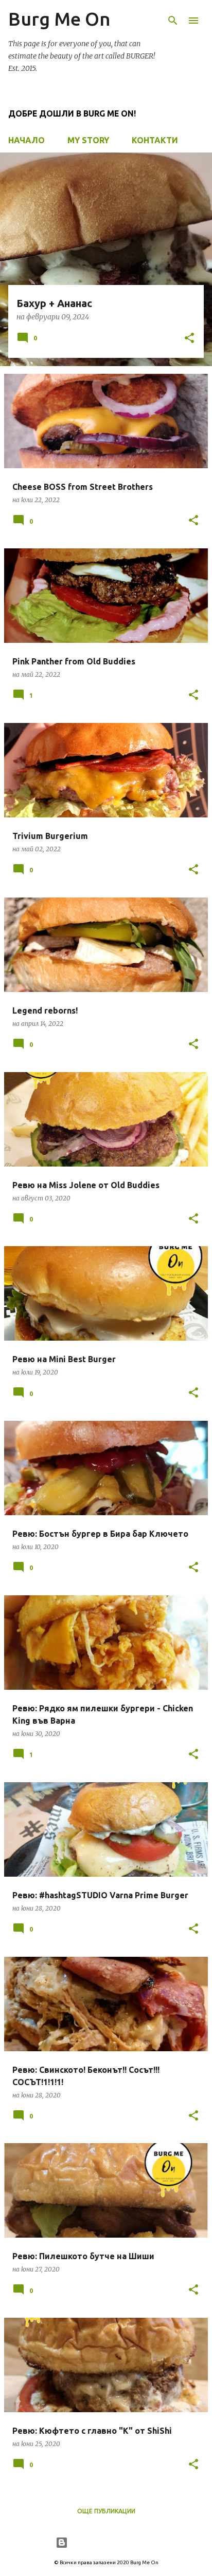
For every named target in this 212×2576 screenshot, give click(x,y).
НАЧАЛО (26, 140)
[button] (189, 339)
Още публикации (106, 2511)
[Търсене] (173, 21)
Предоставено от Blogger (112, 2543)
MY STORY (88, 140)
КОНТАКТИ (155, 140)
